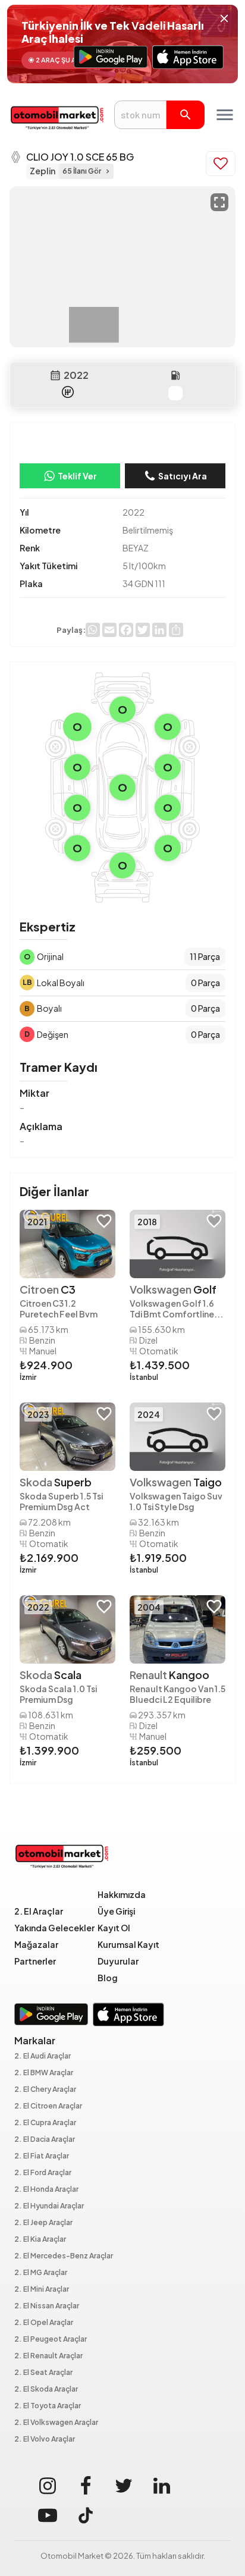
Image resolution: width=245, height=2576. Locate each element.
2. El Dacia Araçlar (45, 2140)
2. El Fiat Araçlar (42, 2156)
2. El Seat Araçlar (43, 2373)
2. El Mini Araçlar (42, 2290)
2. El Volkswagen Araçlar (56, 2423)
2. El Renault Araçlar (48, 2356)
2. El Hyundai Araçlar (49, 2206)
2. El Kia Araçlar (40, 2240)
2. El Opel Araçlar (44, 2323)
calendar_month (55, 375)
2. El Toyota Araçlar (48, 2406)
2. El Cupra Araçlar (45, 2123)
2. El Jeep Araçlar (43, 2223)
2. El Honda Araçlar (46, 2190)
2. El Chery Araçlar (45, 2090)
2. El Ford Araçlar (43, 2173)
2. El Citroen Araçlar (48, 2106)
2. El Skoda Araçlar (46, 2390)
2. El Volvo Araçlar (45, 2439)
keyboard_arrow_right (108, 171)
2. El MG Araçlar (41, 2273)
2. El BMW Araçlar (44, 2073)
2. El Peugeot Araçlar (51, 2340)
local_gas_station (175, 375)
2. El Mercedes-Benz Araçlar (64, 2256)
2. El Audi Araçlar (43, 2056)
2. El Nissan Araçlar (47, 2306)
